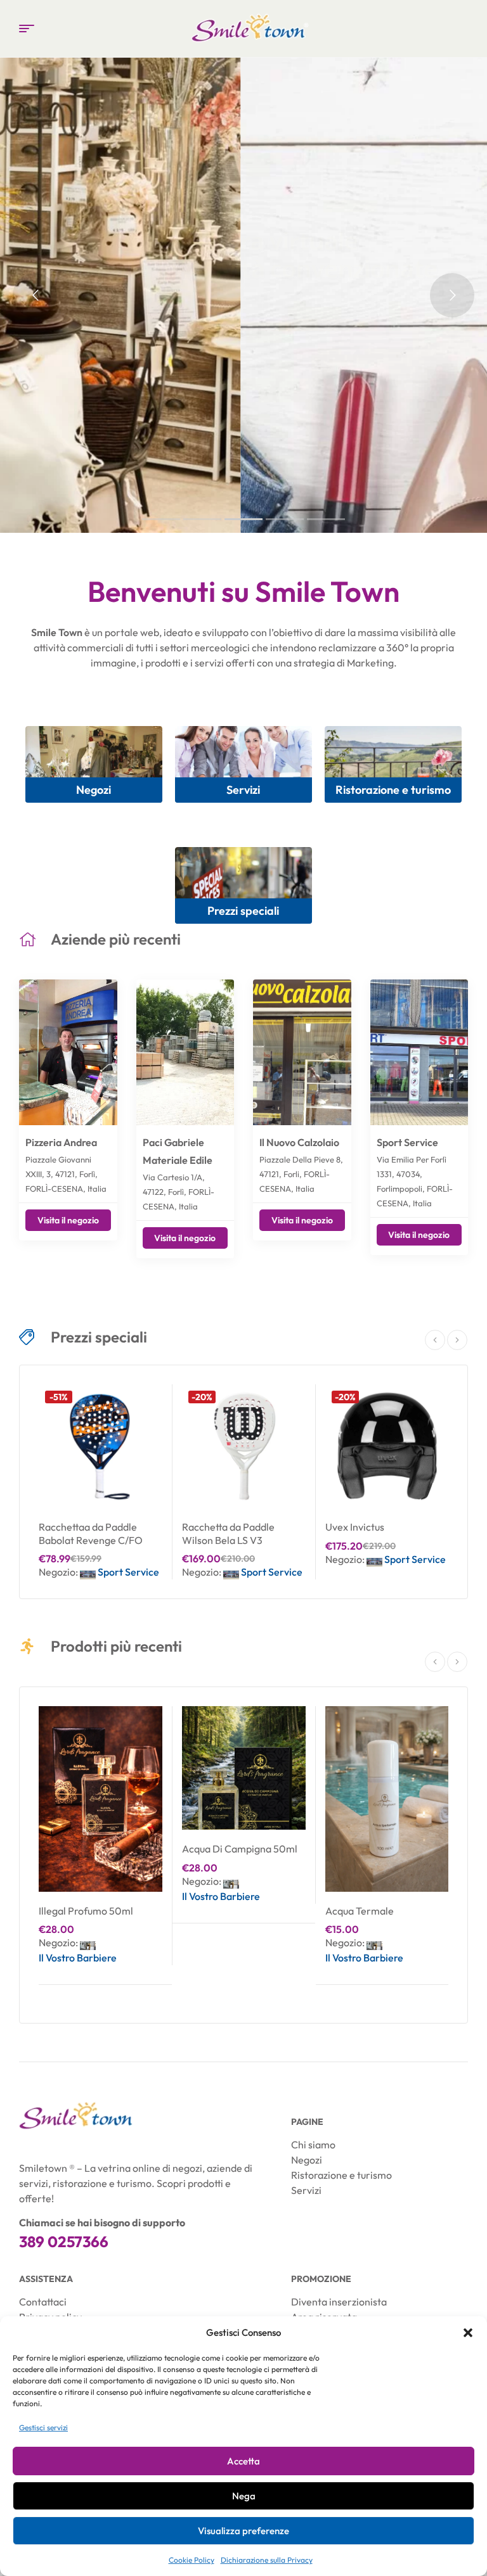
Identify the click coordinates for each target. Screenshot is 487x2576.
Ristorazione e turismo (393, 790)
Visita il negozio (68, 1220)
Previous (435, 1340)
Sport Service (407, 1142)
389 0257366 (64, 2241)
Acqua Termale (360, 1911)
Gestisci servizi (43, 2427)
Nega (244, 2496)
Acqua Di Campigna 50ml (240, 1849)
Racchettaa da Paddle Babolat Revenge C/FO (91, 1533)
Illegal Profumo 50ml (86, 1911)
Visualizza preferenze (243, 2531)
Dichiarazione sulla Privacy (267, 2560)
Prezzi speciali (243, 911)
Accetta (243, 2461)
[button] (468, 2333)
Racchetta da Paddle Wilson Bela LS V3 (228, 1533)
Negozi (94, 790)
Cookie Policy (192, 2560)
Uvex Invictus (355, 1527)
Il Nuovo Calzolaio (299, 1142)
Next (457, 1340)
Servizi (243, 790)
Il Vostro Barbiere (78, 1958)
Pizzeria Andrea (61, 1142)
